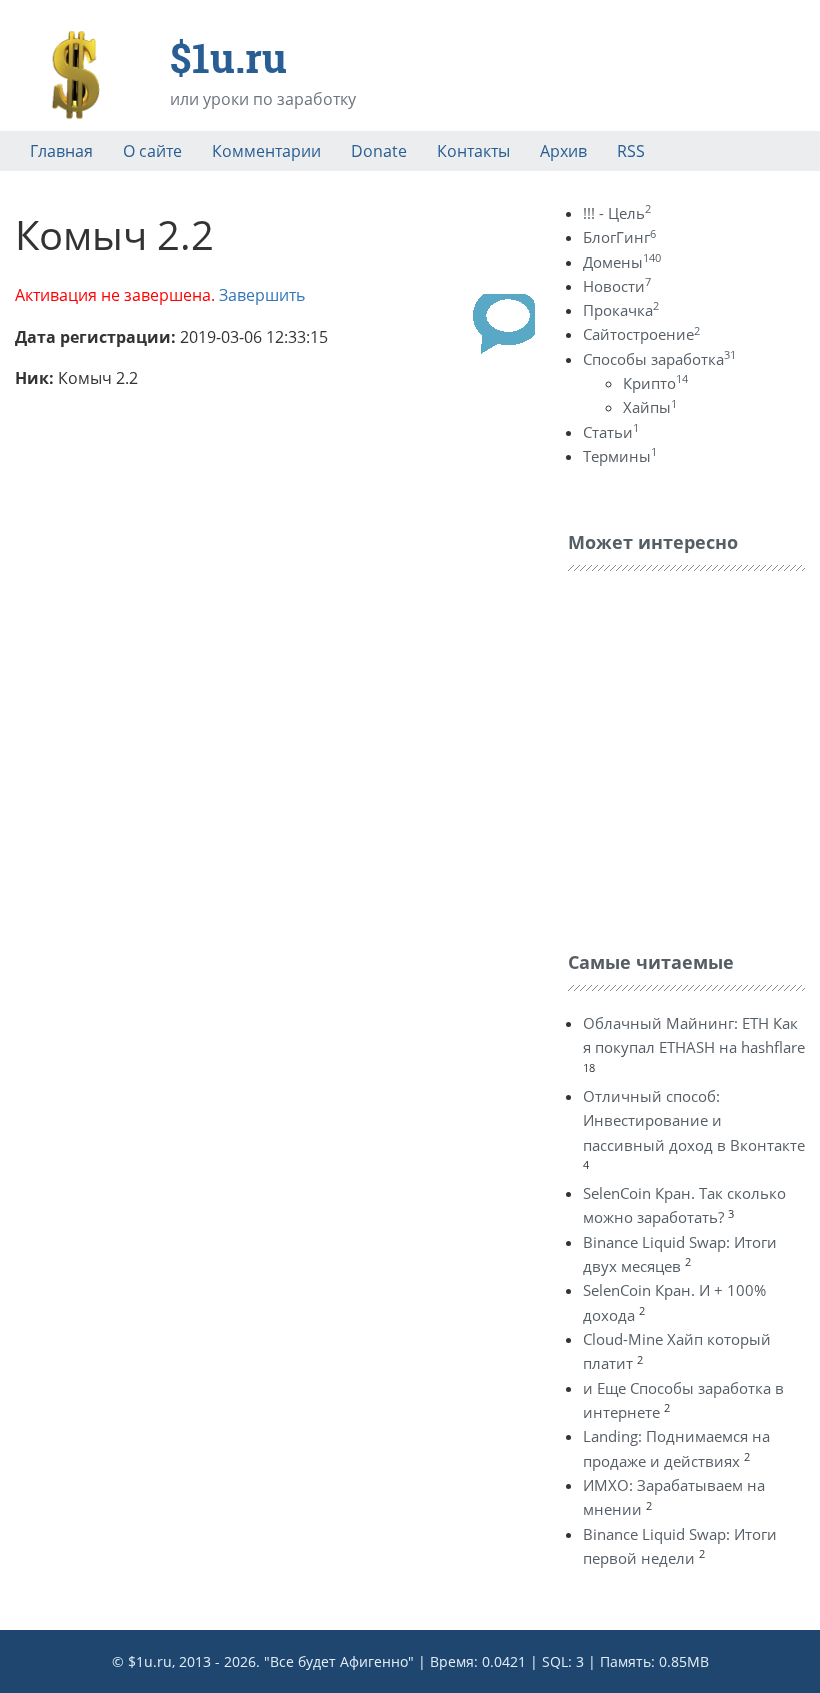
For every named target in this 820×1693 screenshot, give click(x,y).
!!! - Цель (617, 213)
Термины (620, 456)
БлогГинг (619, 237)
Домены (622, 262)
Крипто (655, 383)
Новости (617, 286)
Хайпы (650, 407)
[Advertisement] (694, 756)
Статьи (611, 432)
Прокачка (621, 310)
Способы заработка (659, 359)
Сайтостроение (641, 334)
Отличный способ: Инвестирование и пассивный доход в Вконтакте (694, 1120)
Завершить (262, 295)
